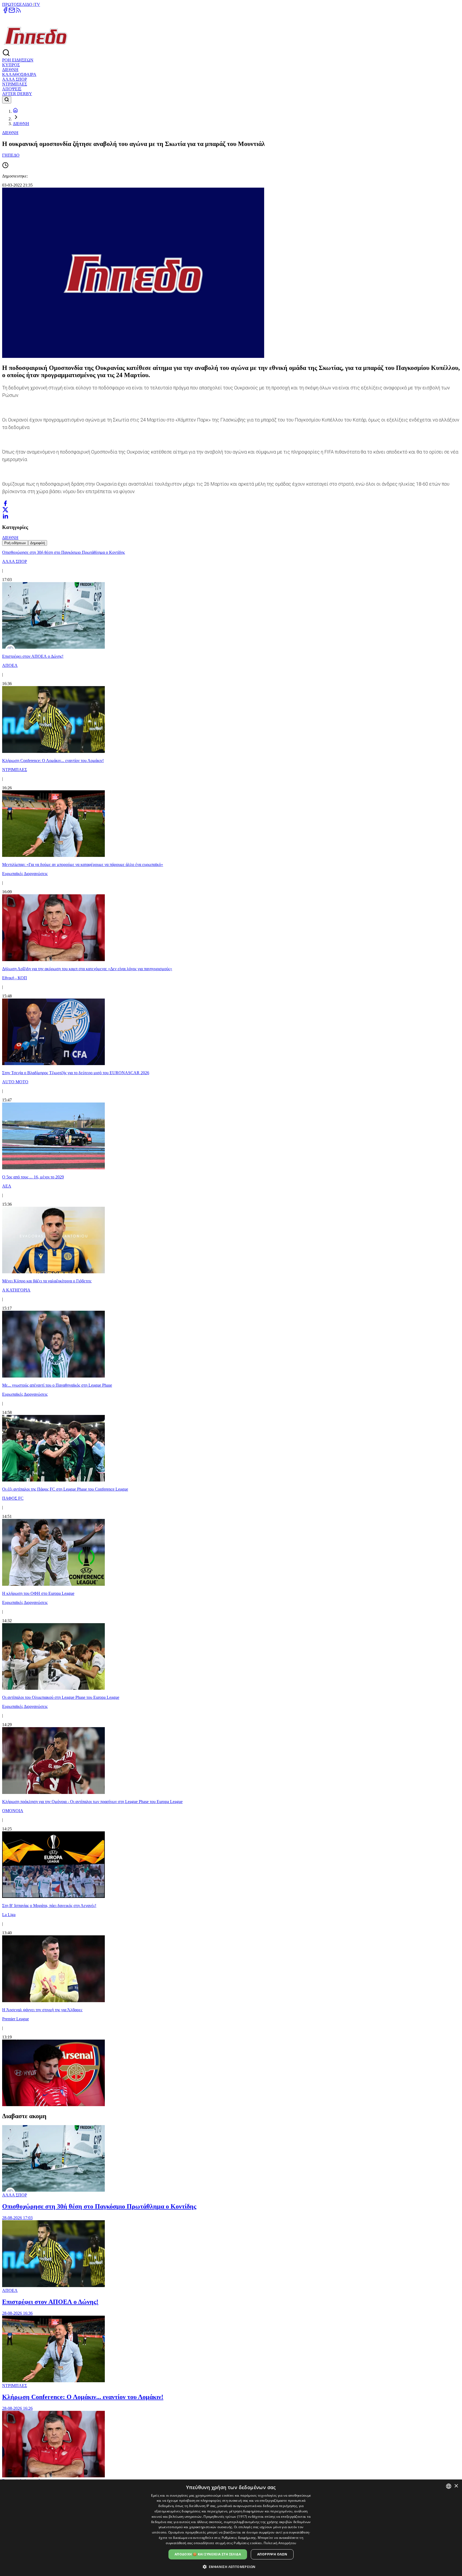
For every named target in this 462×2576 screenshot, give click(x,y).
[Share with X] (5, 510)
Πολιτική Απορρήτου (280, 2543)
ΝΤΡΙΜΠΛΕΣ (15, 84)
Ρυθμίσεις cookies (248, 2543)
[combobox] (449, 2486)
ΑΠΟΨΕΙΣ (12, 89)
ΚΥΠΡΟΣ (11, 65)
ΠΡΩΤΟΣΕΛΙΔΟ (18, 4)
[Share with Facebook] (5, 503)
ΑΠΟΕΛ (10, 2290)
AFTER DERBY (17, 94)
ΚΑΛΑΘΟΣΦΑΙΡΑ (19, 74)
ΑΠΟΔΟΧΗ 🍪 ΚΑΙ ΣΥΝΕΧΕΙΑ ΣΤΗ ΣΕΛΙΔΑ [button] (208, 2554)
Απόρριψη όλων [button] (272, 2554)
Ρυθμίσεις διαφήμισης (239, 2538)
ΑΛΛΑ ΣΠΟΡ (15, 79)
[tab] (15, 543)
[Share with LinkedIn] (5, 516)
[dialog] (231, 2528)
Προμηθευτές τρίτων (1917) (225, 2517)
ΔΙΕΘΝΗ (10, 70)
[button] (231, 2567)
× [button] (456, 2486)
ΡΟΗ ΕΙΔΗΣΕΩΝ (18, 60)
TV (37, 4)
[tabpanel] (231, 1327)
